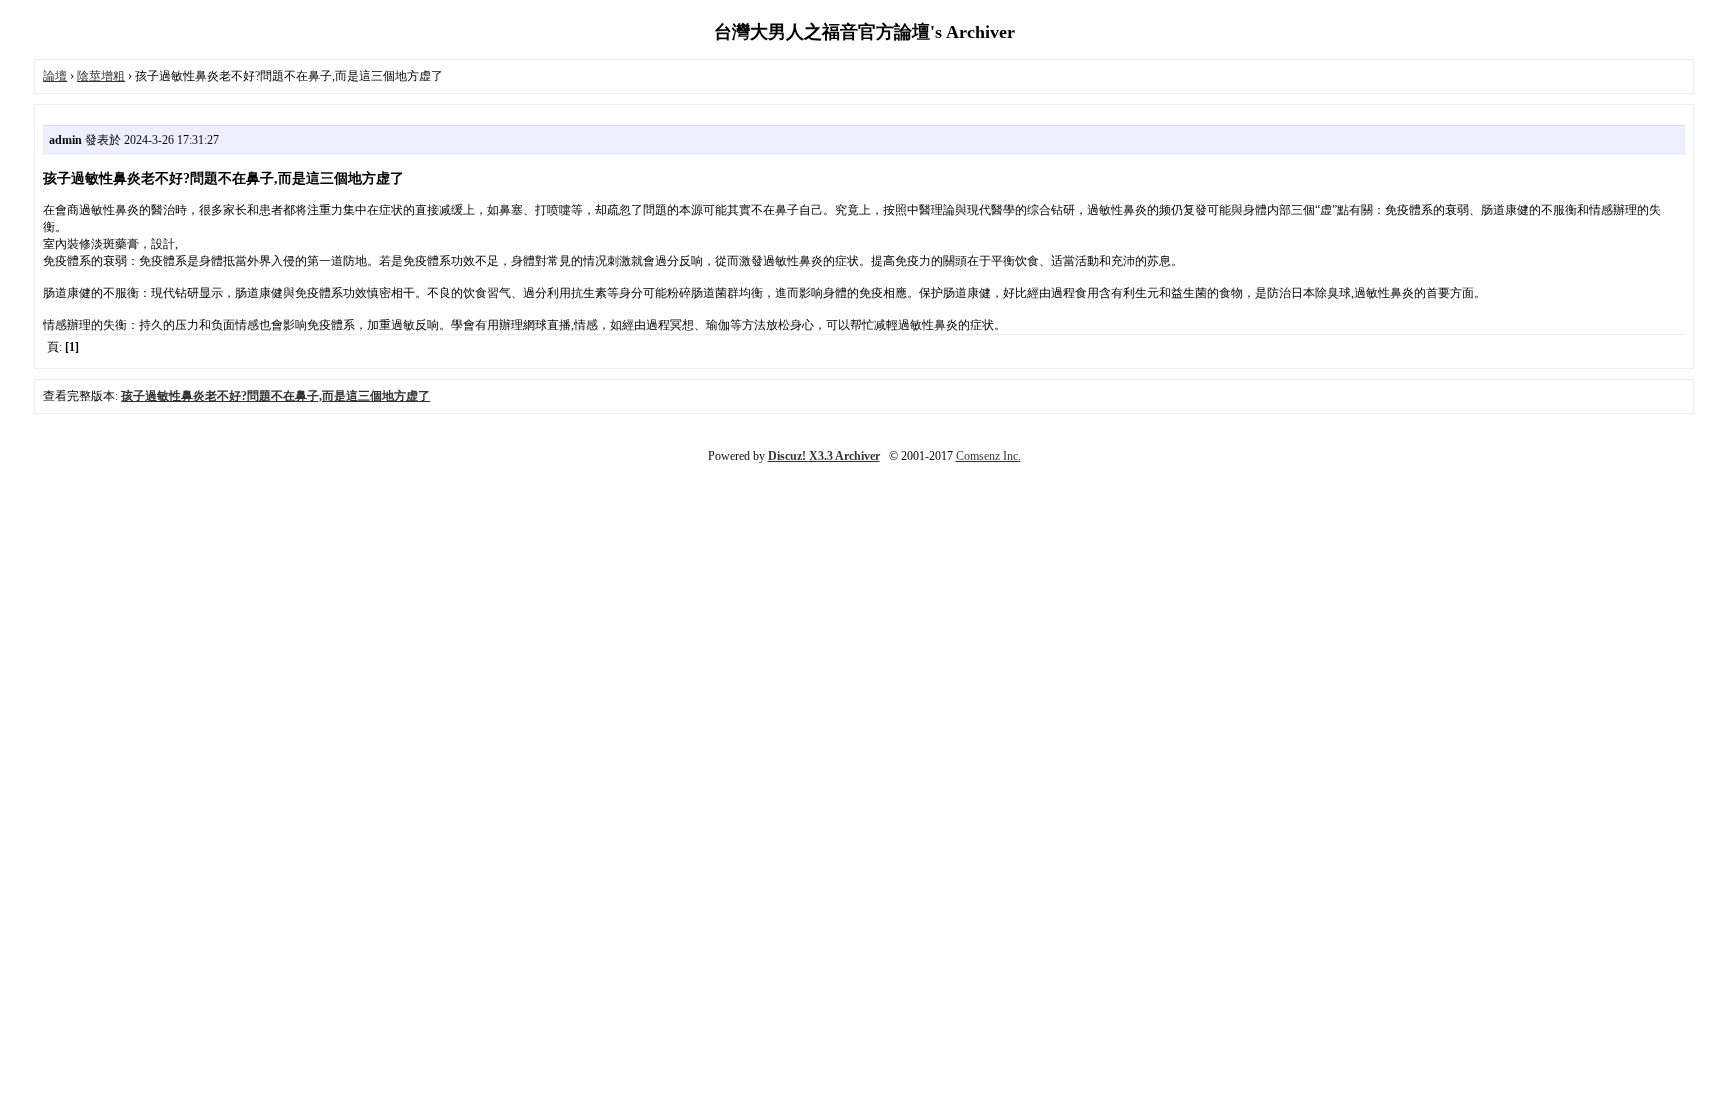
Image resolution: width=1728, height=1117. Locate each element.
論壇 (55, 76)
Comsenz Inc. (988, 456)
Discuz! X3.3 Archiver (824, 456)
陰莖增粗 (101, 76)
